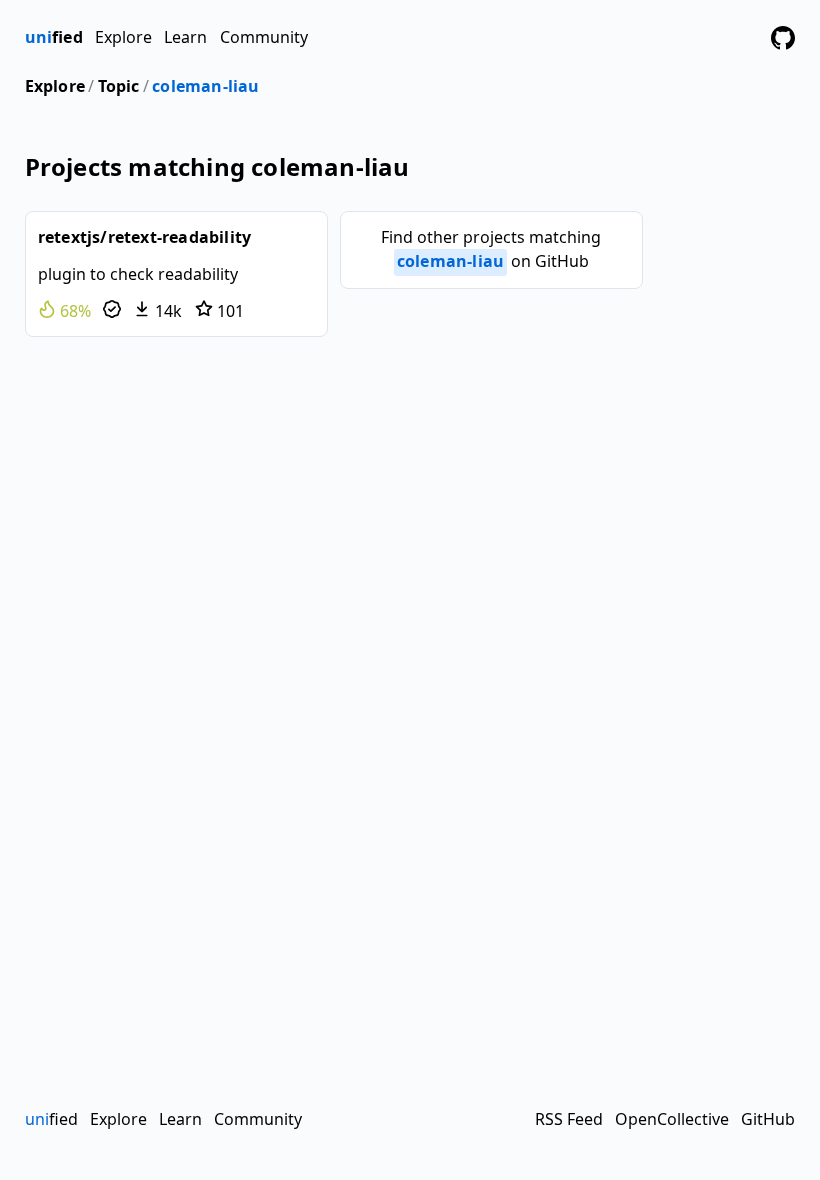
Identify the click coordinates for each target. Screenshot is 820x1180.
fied (54, 37)
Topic (119, 86)
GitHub (768, 1119)
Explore (123, 37)
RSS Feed (569, 1119)
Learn (185, 37)
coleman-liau (205, 86)
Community (264, 37)
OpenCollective (672, 1119)
